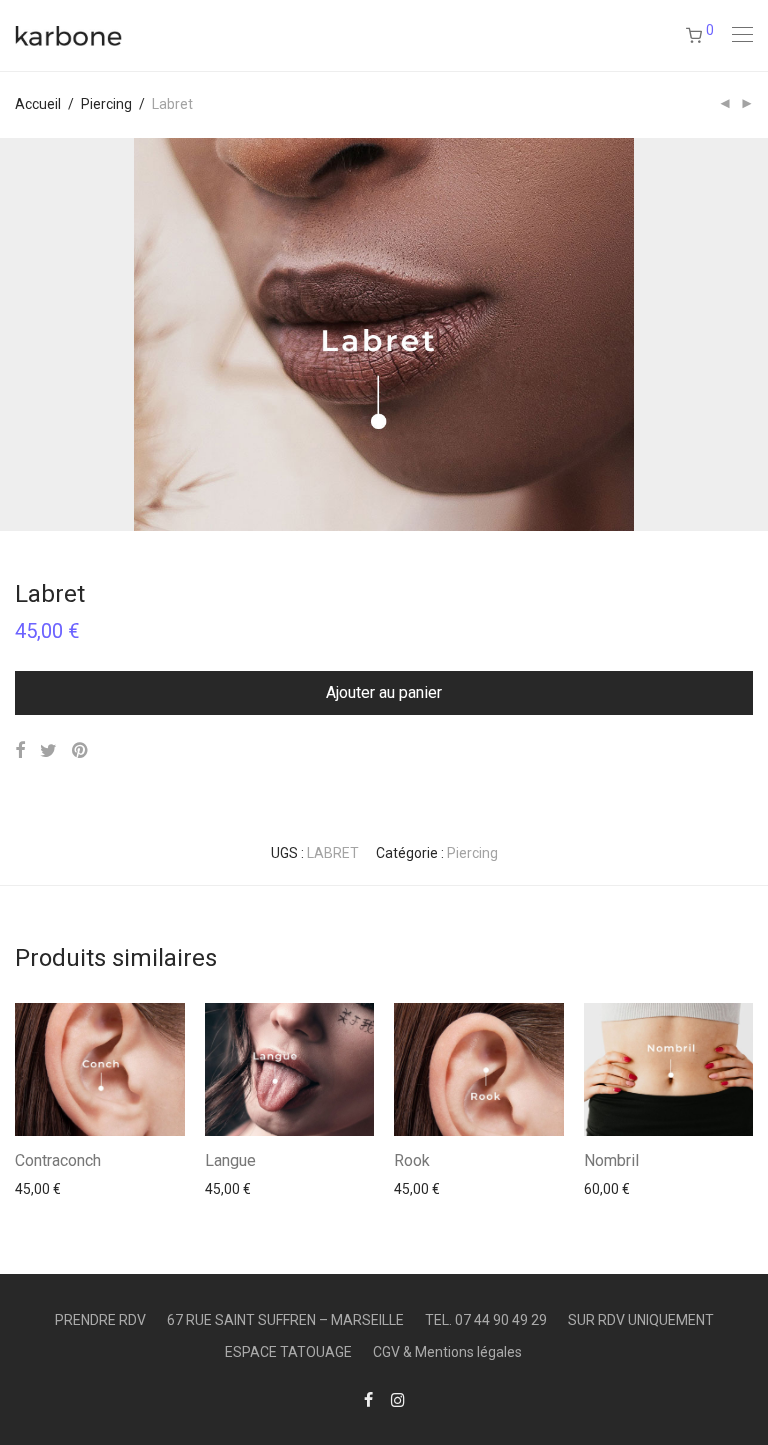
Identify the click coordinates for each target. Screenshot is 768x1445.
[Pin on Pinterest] (81, 751)
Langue (230, 1160)
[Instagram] (398, 1399)
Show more (41, 1188)
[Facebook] (368, 1399)
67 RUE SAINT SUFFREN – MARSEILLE (285, 1320)
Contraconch (58, 1160)
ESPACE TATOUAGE (288, 1352)
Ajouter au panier (384, 692)
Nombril (611, 1160)
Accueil (38, 104)
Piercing (106, 104)
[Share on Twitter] (48, 751)
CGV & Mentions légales (447, 1352)
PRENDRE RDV (100, 1320)
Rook (412, 1160)
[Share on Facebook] (20, 751)
